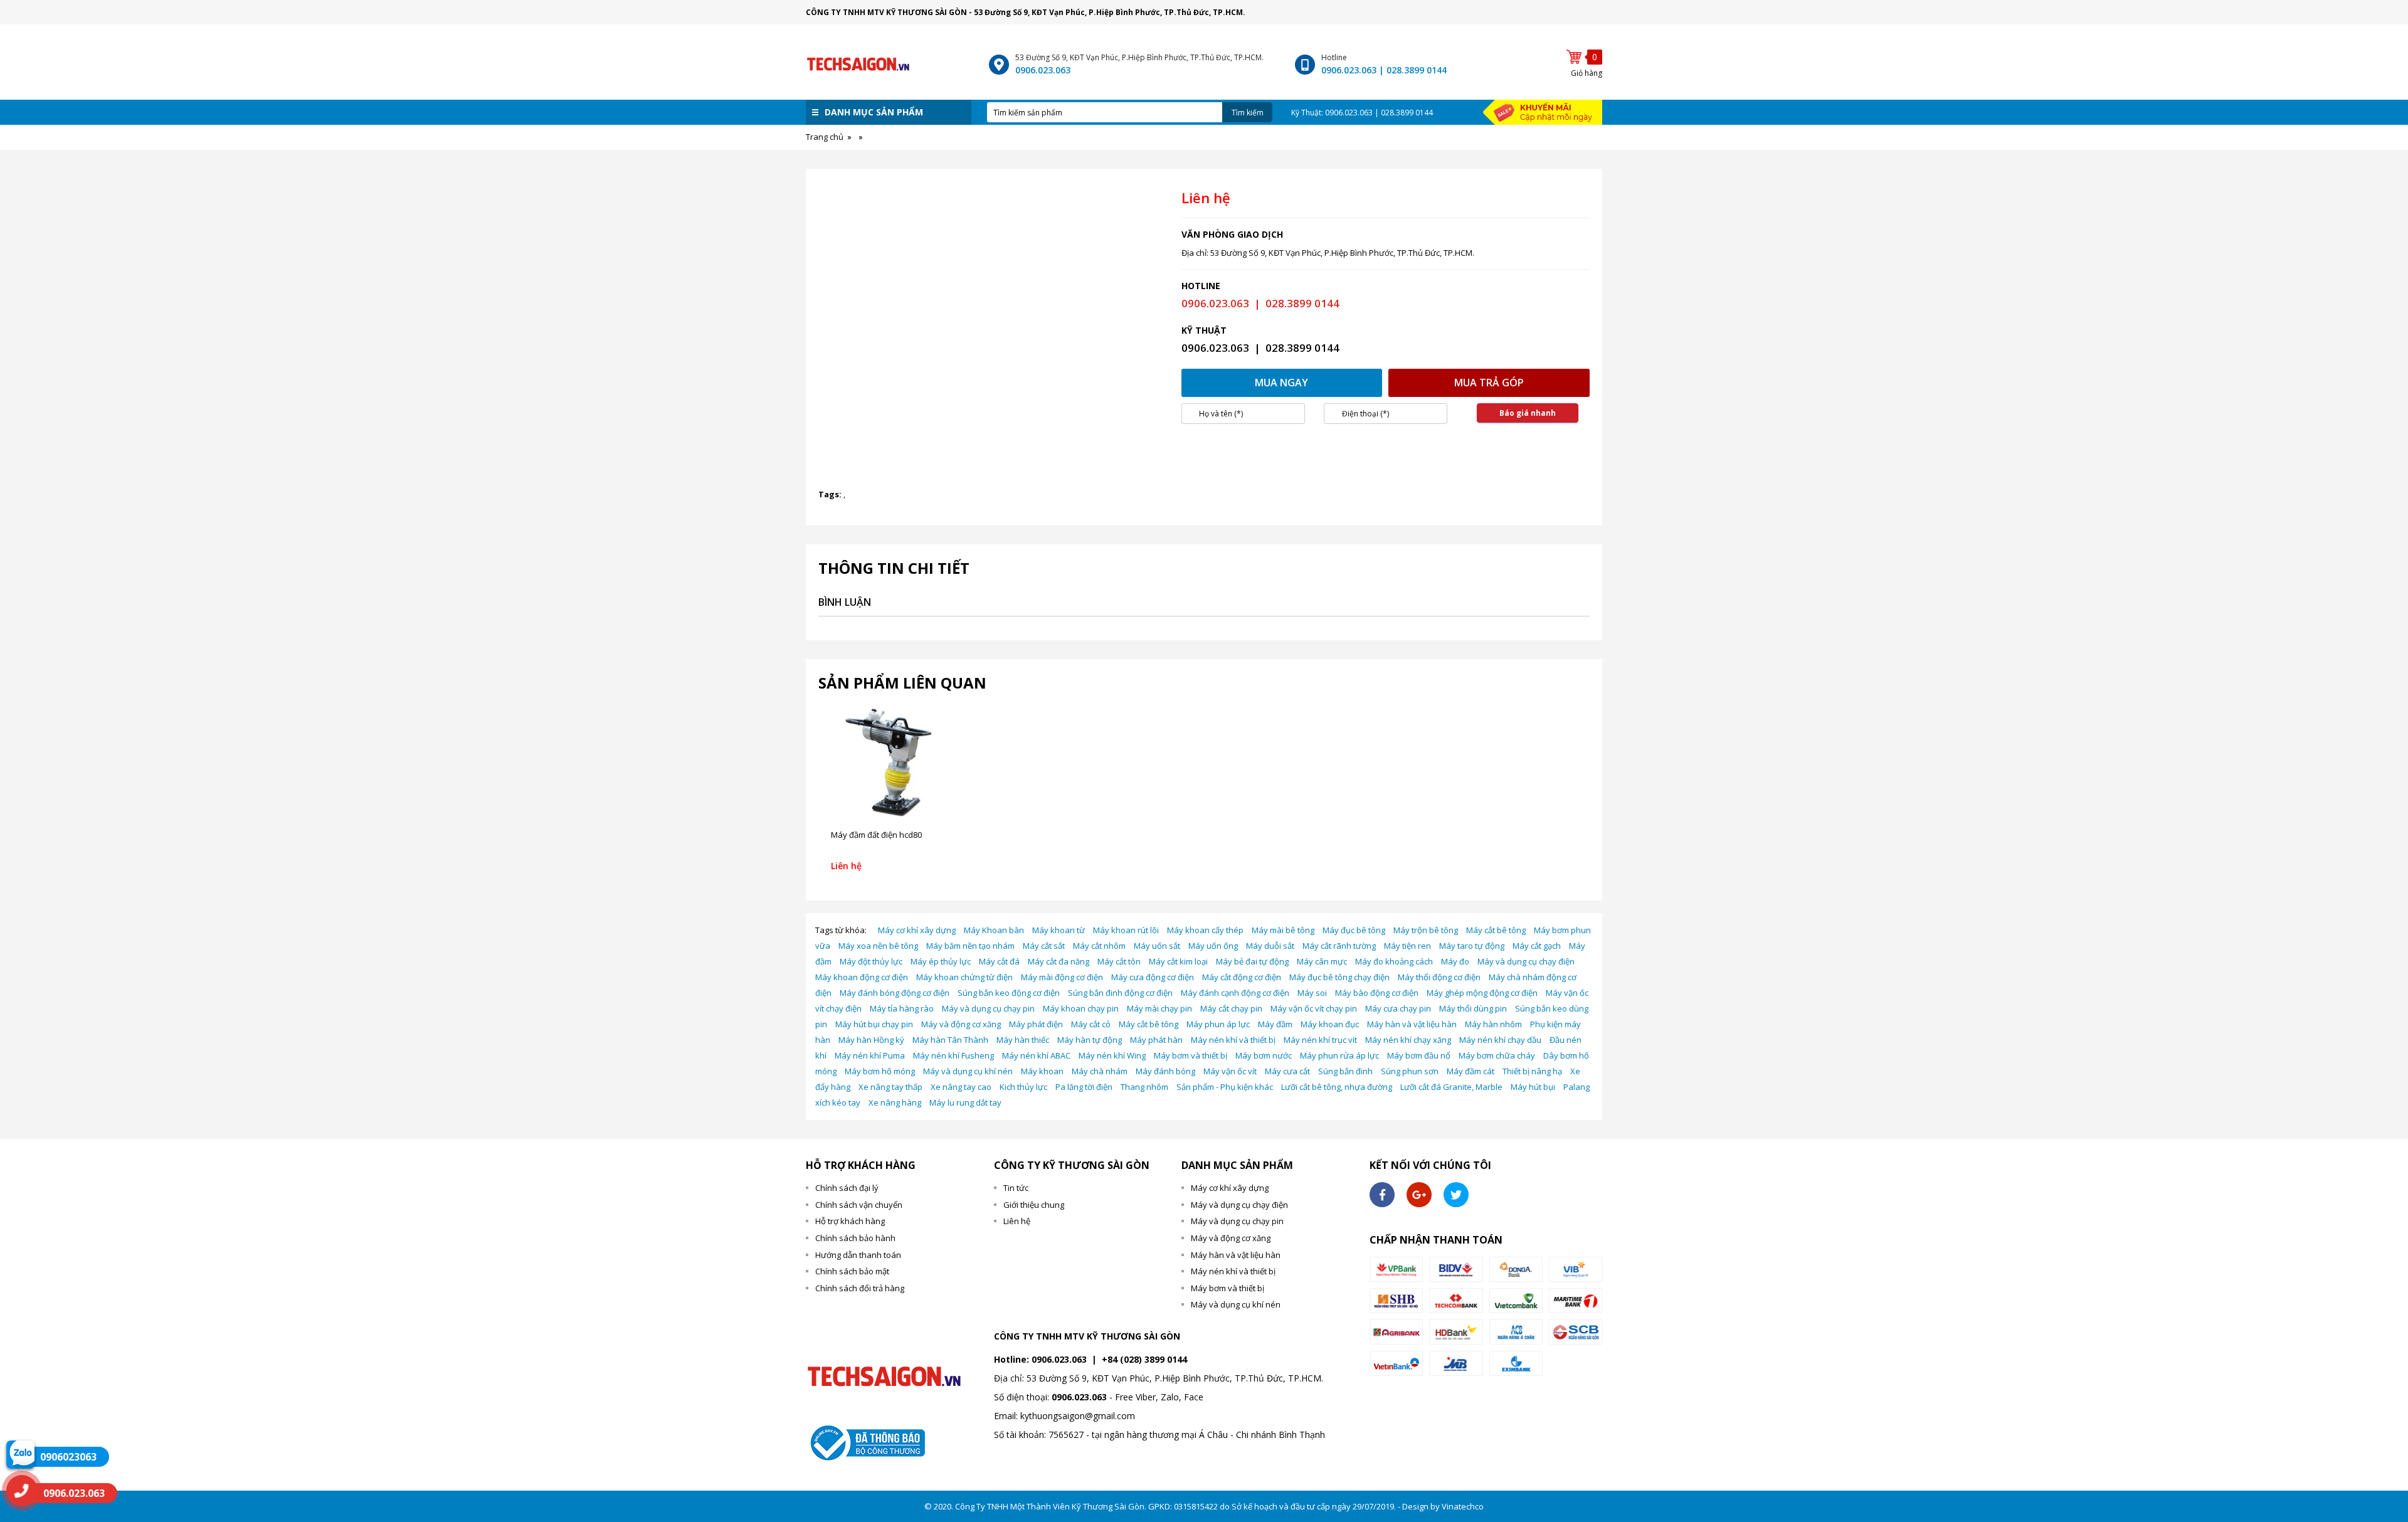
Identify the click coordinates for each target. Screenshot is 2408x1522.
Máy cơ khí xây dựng (917, 930)
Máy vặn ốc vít (1230, 1071)
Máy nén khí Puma (870, 1055)
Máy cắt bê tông (1496, 930)
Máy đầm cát (1471, 1071)
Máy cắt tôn (1119, 961)
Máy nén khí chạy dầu (1500, 1040)
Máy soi (1312, 993)
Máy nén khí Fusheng (953, 1055)
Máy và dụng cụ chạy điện (1526, 961)
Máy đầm (1275, 1024)
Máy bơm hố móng (880, 1071)
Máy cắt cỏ (1091, 1024)
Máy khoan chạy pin (1081, 1008)
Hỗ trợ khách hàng (850, 1221)
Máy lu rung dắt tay (965, 1102)
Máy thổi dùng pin (1473, 1008)
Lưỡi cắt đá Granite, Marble (1451, 1087)
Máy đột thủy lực (871, 961)
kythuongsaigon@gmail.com (1078, 1416)
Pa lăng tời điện (1084, 1087)
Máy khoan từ (1059, 930)
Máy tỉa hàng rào (902, 1008)
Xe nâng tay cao (961, 1087)
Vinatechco (1463, 1506)
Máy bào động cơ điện (1377, 993)
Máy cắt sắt (1044, 946)
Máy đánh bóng (1165, 1071)
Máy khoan (1042, 1071)
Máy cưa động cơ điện (1153, 977)
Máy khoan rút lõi (1126, 930)
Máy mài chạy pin (1159, 1008)
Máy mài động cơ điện (1062, 977)
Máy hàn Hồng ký (871, 1040)
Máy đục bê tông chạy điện (1339, 977)
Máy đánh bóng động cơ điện (895, 993)
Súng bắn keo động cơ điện (1009, 993)
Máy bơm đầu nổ (1419, 1055)
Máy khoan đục (1330, 1024)
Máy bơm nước (1264, 1055)
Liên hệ (1017, 1221)
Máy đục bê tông (1354, 930)
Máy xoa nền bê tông (878, 946)
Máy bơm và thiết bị (1191, 1055)
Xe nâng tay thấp (890, 1087)
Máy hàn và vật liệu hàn (1412, 1024)
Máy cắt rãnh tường (1339, 946)
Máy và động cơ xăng (961, 1024)
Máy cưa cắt (1287, 1071)
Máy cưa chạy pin (1398, 1008)
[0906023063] (20, 1454)
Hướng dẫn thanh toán (858, 1255)
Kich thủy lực (1023, 1087)
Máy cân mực (1322, 961)
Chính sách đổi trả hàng (860, 1288)
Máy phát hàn (1156, 1040)
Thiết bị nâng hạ (1532, 1071)
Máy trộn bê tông (1426, 930)
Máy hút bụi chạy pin (874, 1024)
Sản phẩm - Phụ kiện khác (1225, 1087)
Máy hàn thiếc (1023, 1040)
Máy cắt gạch (1537, 946)
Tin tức (1016, 1188)
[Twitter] (1456, 1195)
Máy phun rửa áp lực (1339, 1055)
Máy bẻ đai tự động (1252, 961)
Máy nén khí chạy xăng (1408, 1040)
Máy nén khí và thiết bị (1233, 1040)
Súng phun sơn (1410, 1071)
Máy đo (1455, 961)
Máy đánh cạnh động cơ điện (1235, 993)
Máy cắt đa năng (1059, 961)
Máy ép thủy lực (941, 961)
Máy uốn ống (1213, 946)
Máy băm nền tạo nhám (970, 946)
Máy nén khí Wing (1112, 1055)
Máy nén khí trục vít (1320, 1040)
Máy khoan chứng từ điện (964, 977)
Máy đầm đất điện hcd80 (876, 835)
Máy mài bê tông (1283, 930)
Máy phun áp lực (1218, 1024)
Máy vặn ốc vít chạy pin (1314, 1008)
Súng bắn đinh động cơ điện (1120, 993)
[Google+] (1419, 1195)
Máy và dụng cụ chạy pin (988, 1008)
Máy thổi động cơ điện (1439, 977)
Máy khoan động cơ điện (862, 977)
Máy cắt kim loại (1178, 961)
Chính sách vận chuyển (859, 1205)
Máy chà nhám (1100, 1071)
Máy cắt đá (999, 961)
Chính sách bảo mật (852, 1271)
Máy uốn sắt (1157, 946)
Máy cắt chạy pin (1231, 1008)
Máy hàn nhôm (1493, 1024)
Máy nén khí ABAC (1036, 1055)
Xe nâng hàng (895, 1102)
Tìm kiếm (1248, 113)
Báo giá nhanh (1528, 413)
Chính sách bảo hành (855, 1238)
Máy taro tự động (1472, 946)
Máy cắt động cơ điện (1242, 977)
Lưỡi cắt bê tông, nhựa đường (1337, 1087)
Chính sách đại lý (847, 1188)
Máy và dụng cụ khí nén (968, 1071)
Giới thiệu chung (1034, 1205)
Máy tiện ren (1407, 946)
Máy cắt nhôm (1099, 946)
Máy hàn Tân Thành (950, 1040)
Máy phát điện (1036, 1024)
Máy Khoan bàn (994, 930)
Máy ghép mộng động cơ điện (1482, 993)
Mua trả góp (1489, 383)
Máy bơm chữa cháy (1497, 1055)
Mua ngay (1281, 383)
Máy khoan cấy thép (1205, 930)
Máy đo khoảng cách (1394, 961)
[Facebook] (1382, 1195)
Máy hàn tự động (1090, 1040)
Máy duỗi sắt (1270, 946)
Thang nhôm (1144, 1087)
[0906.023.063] (22, 1491)
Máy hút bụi (1533, 1087)
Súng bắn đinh (1345, 1071)
